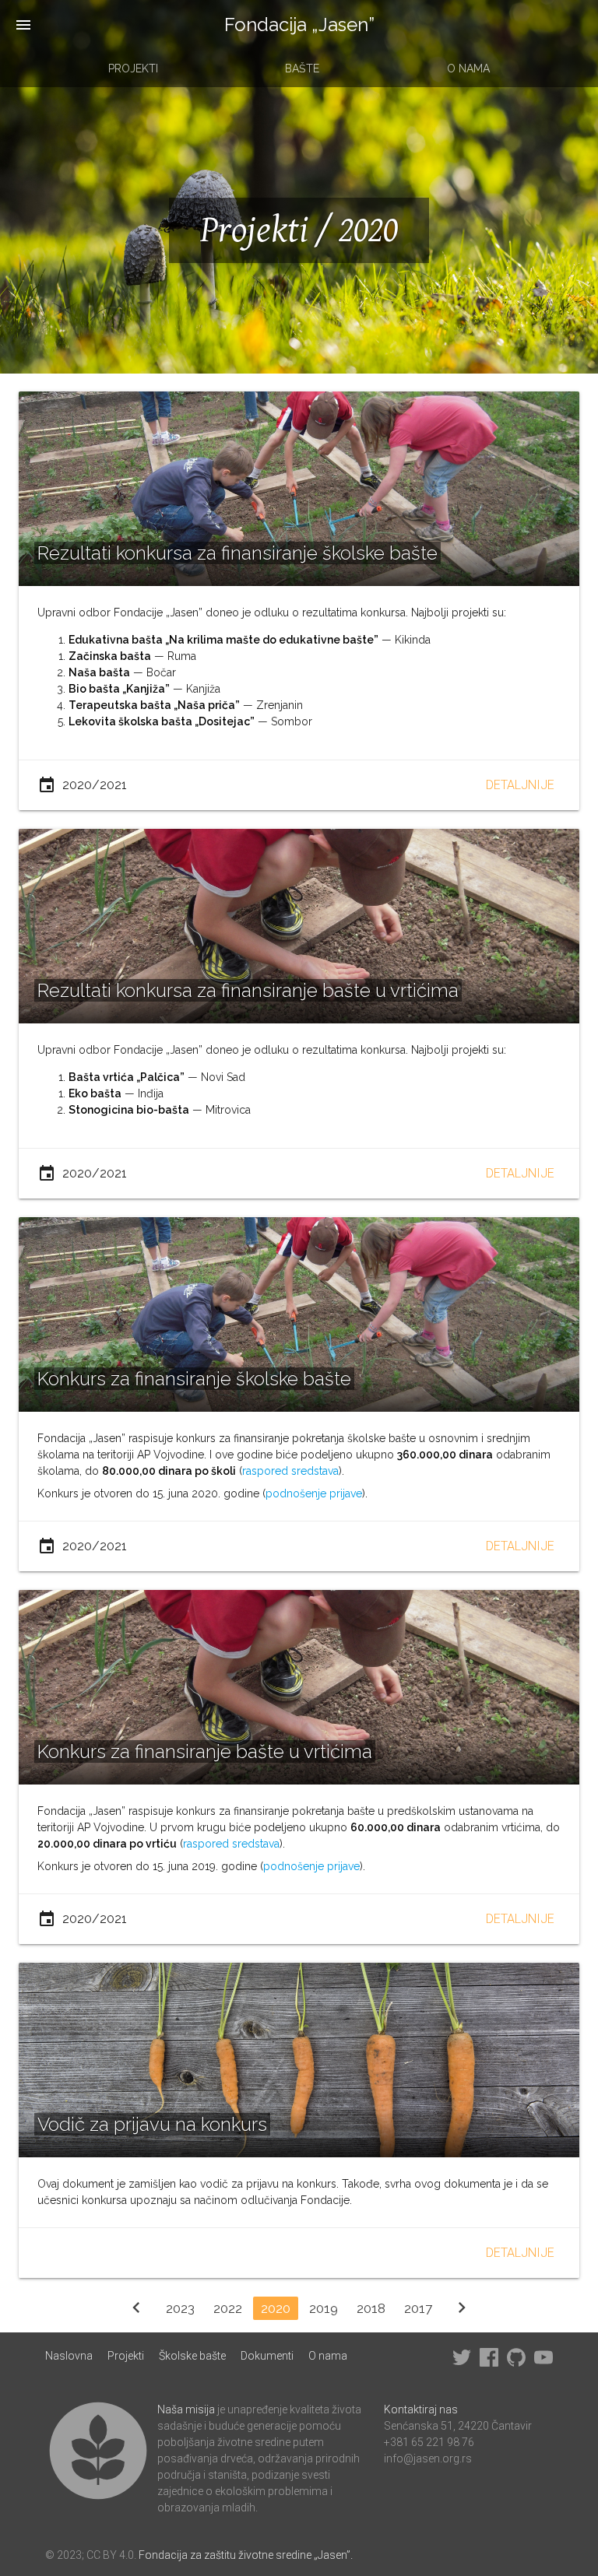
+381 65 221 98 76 (429, 2442)
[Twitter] (462, 2363)
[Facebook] (489, 2363)
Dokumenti (267, 2356)
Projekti (133, 68)
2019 (324, 2308)
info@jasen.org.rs (428, 2458)
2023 (180, 2308)
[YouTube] (543, 2363)
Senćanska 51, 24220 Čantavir (458, 2426)
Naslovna (69, 2356)
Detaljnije (520, 785)
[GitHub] (516, 2363)
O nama (468, 68)
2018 (371, 2308)
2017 (418, 2308)
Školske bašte (192, 2356)
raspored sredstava (290, 1471)
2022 (228, 2308)
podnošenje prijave (314, 1493)
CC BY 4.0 (110, 2555)
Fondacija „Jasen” (299, 25)
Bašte (302, 68)
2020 (276, 2308)
